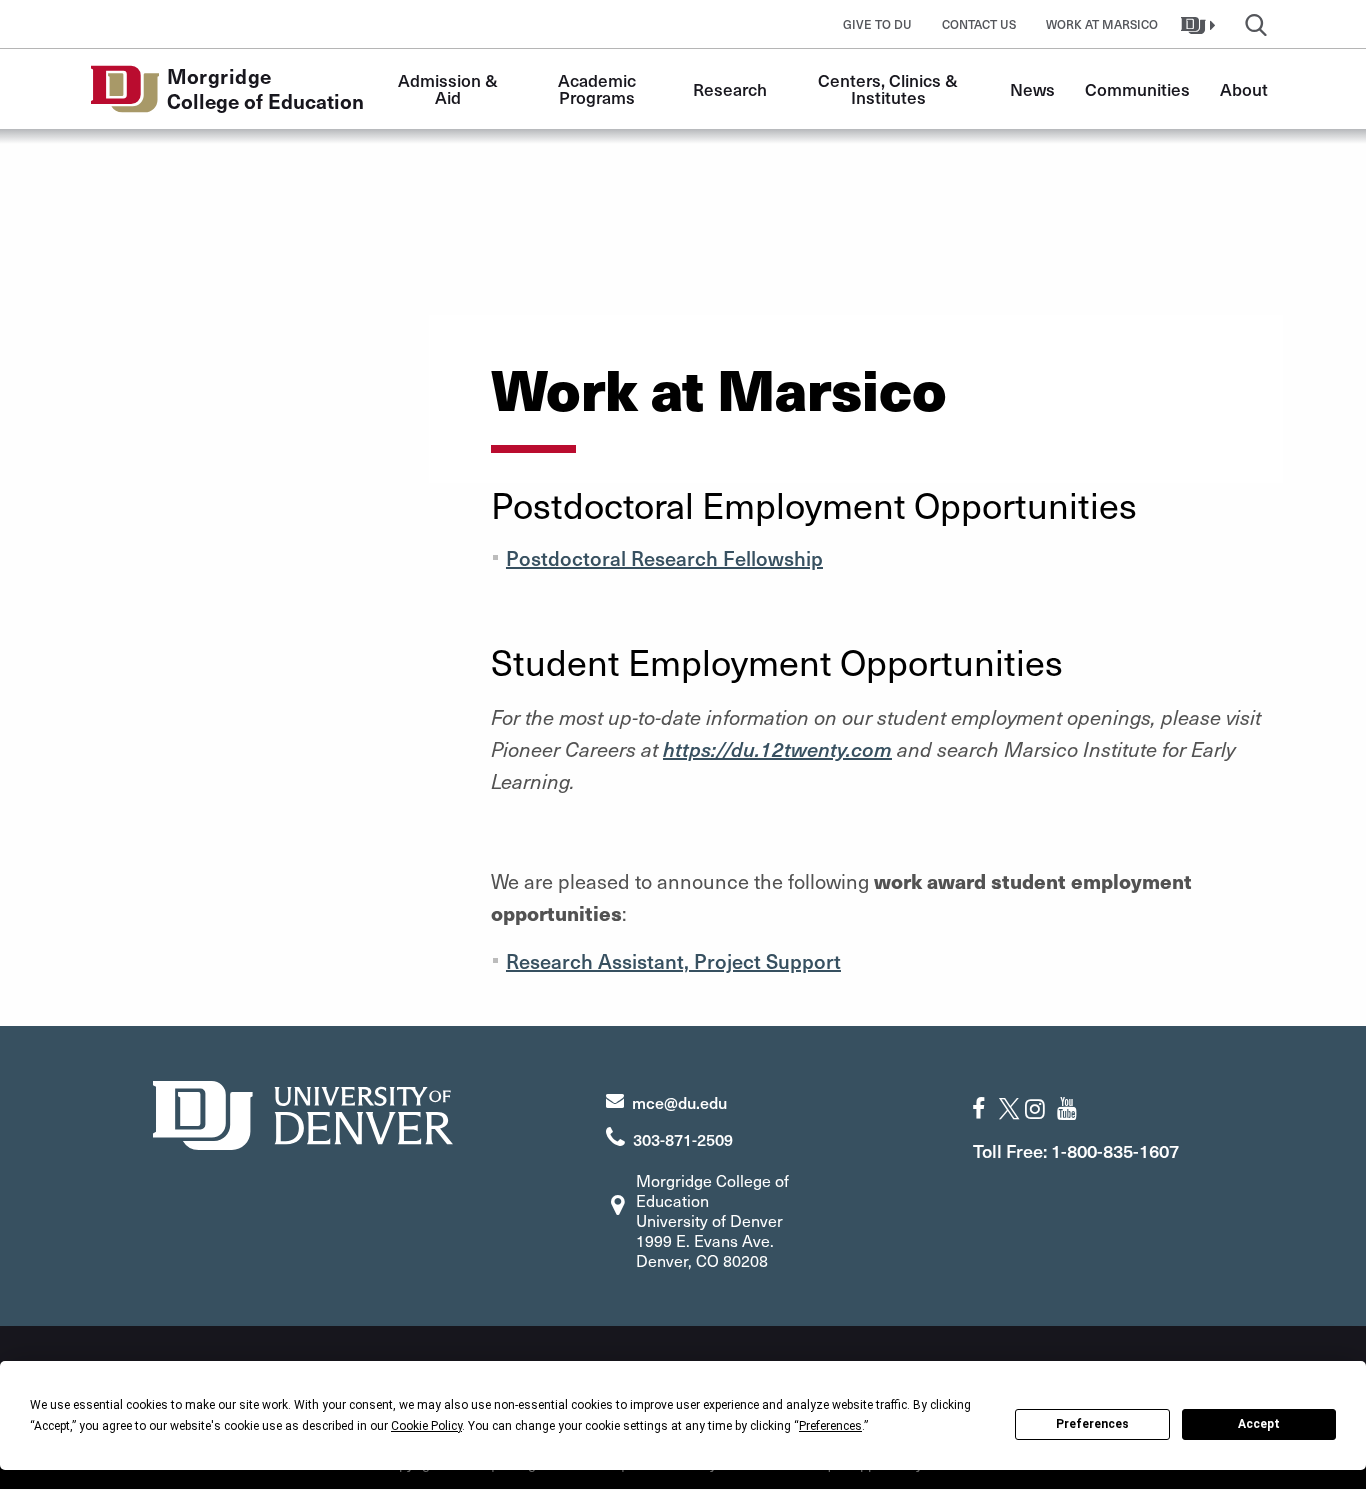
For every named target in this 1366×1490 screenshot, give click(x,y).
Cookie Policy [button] (426, 1426)
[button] (1200, 24)
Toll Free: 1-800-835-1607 (1076, 1150)
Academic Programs (599, 88)
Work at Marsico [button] (1102, 24)
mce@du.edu (679, 1102)
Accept (1259, 1424)
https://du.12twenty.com (777, 749)
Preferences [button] (830, 1426)
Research (730, 89)
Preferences (1092, 1424)
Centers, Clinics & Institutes (890, 88)
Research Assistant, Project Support (673, 961)
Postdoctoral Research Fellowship (664, 558)
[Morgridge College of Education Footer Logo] (303, 1112)
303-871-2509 (683, 1139)
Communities (1137, 89)
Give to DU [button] (877, 24)
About (1244, 89)
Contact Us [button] (979, 24)
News (1032, 89)
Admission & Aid (450, 88)
